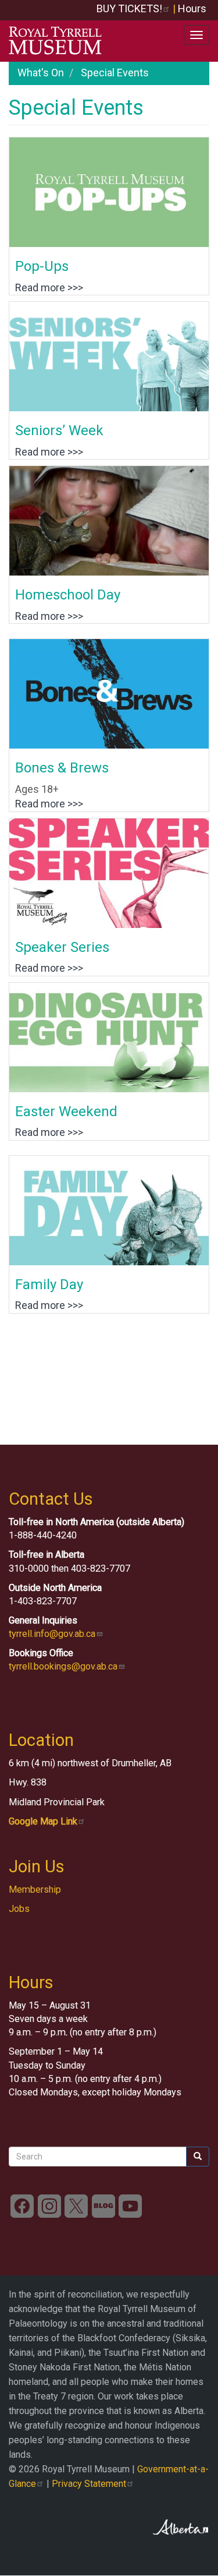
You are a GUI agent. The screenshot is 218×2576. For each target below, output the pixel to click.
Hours (192, 8)
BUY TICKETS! (129, 8)
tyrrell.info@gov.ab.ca (52, 1634)
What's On (41, 73)
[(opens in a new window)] (22, 2206)
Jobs (19, 1909)
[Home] (55, 41)
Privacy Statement (89, 2484)
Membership (35, 1889)
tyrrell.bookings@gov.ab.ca (63, 1666)
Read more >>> (49, 287)
